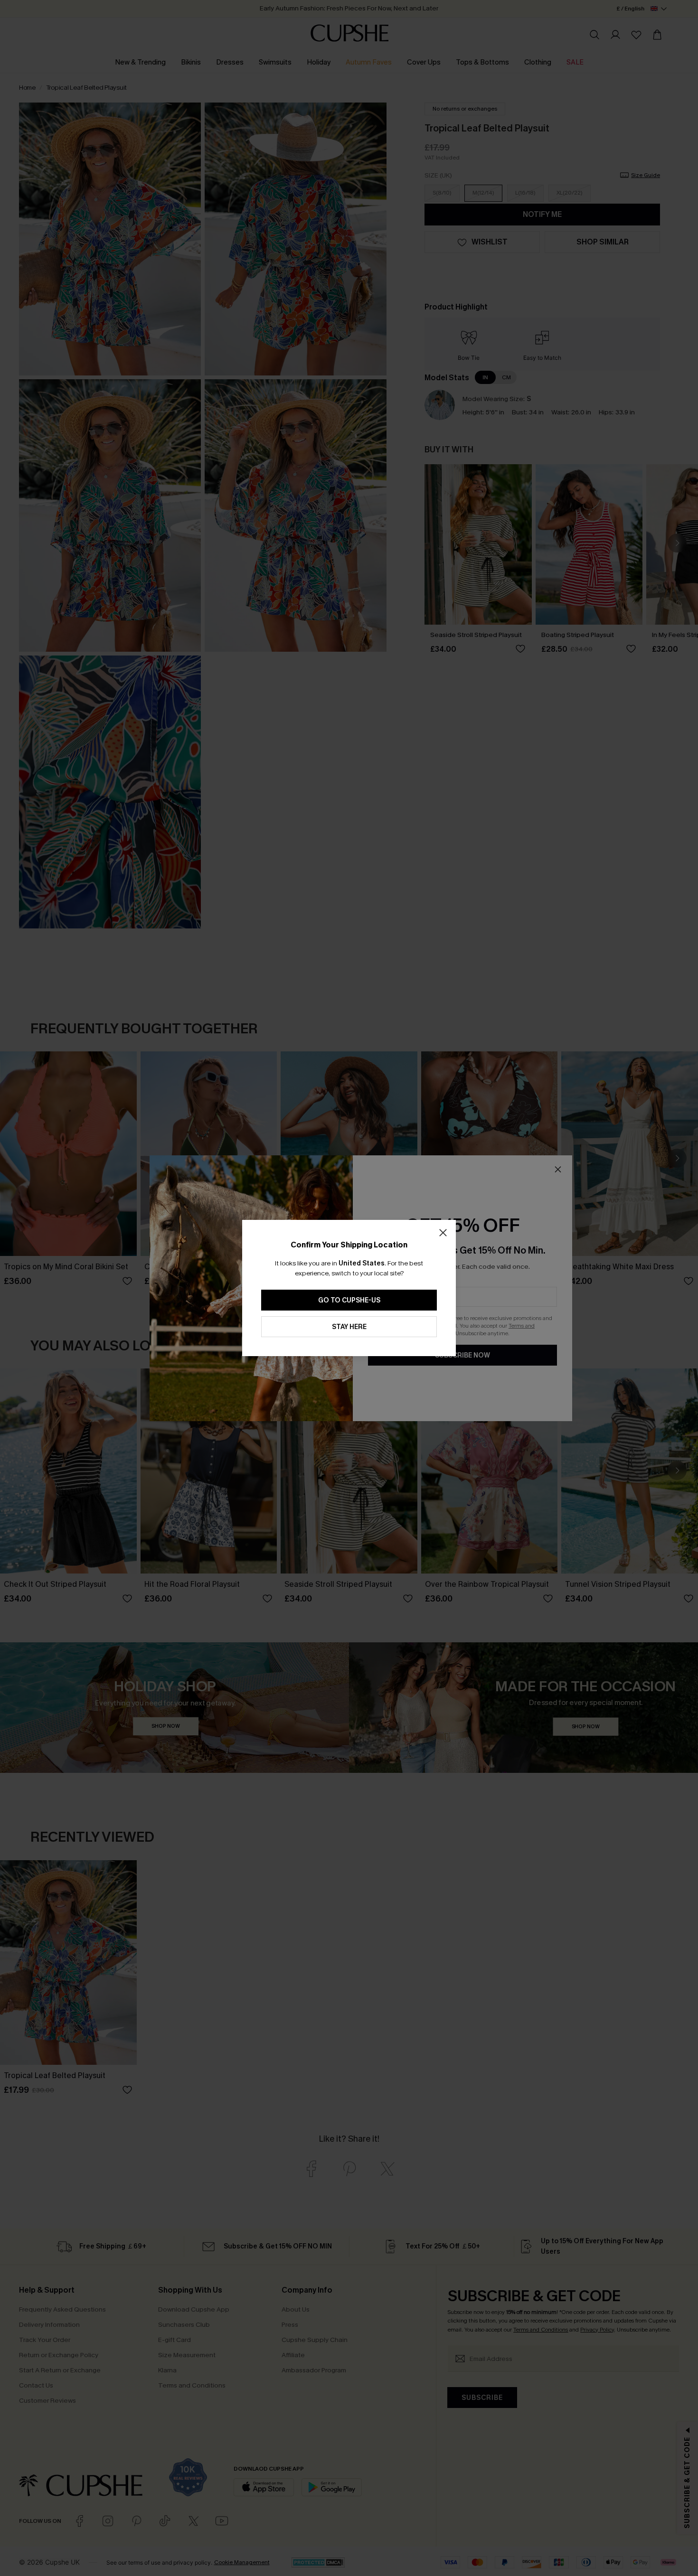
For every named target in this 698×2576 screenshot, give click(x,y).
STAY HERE (349, 1327)
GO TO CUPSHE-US (349, 1300)
